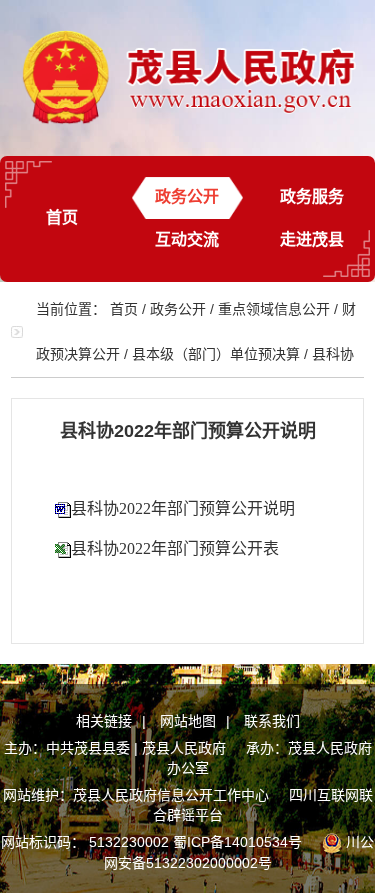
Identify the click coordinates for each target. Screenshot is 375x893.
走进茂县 (312, 239)
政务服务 (312, 196)
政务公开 (187, 196)
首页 (62, 217)
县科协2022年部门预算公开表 (175, 548)
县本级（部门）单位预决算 (216, 354)
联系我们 (272, 721)
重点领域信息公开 (274, 309)
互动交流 (187, 239)
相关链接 (104, 721)
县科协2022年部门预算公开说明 (183, 508)
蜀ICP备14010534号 (237, 842)
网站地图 (188, 721)
